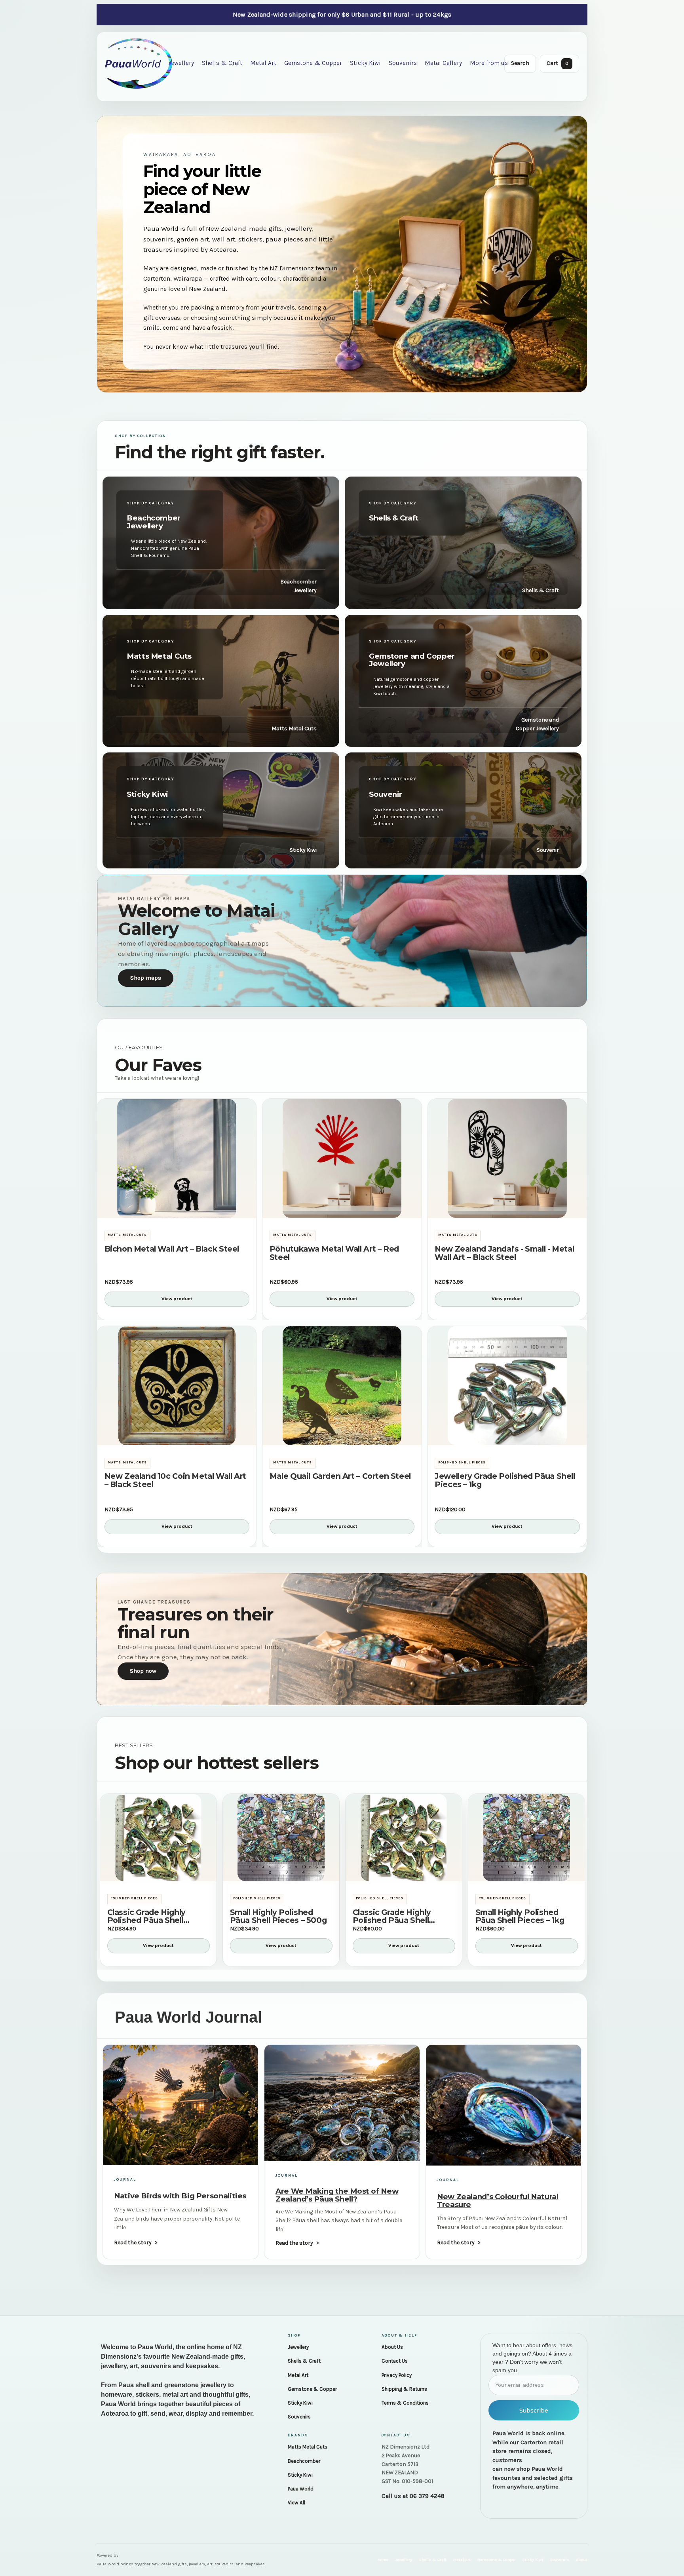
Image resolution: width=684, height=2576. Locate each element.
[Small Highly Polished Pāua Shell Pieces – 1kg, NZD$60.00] (526, 1838)
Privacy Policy (397, 2375)
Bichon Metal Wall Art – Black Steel (172, 1249)
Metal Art (263, 63)
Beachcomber (304, 2461)
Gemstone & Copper (313, 63)
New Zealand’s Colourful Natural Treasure (498, 2200)
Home (383, 2560)
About (582, 2560)
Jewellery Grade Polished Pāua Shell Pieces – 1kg (505, 1480)
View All (296, 2503)
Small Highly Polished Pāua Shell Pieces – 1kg (520, 1917)
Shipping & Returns (404, 2389)
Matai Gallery (443, 63)
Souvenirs (403, 63)
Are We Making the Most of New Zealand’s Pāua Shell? (337, 2195)
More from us (489, 63)
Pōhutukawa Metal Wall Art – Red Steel (334, 1253)
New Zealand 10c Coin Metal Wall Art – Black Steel (175, 1480)
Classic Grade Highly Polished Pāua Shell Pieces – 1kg (392, 1917)
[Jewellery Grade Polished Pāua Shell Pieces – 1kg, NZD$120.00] (507, 1386)
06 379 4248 (427, 2496)
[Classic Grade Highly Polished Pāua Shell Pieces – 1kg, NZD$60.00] (404, 1838)
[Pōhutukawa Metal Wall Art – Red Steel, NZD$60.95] (342, 1158)
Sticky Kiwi (365, 63)
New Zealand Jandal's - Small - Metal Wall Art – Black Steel (504, 1253)
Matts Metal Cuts (308, 2447)
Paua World (301, 2489)
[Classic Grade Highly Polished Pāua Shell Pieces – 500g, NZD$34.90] (158, 1838)
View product (177, 1299)
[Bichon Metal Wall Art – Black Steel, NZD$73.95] (177, 1158)
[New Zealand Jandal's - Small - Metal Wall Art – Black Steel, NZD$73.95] (507, 1158)
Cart (558, 63)
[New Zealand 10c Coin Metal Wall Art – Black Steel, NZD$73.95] (177, 1386)
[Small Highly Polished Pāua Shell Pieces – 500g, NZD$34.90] (281, 1838)
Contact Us (395, 2361)
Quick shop (177, 1208)
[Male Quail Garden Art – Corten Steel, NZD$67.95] (342, 1386)
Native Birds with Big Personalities (180, 2196)
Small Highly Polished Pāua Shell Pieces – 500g (278, 1917)
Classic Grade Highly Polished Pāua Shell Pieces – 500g (146, 1917)
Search (520, 63)
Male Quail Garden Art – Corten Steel (340, 1476)
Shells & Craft (222, 63)
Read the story (133, 2243)
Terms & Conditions (405, 2403)
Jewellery (181, 63)
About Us (392, 2347)
